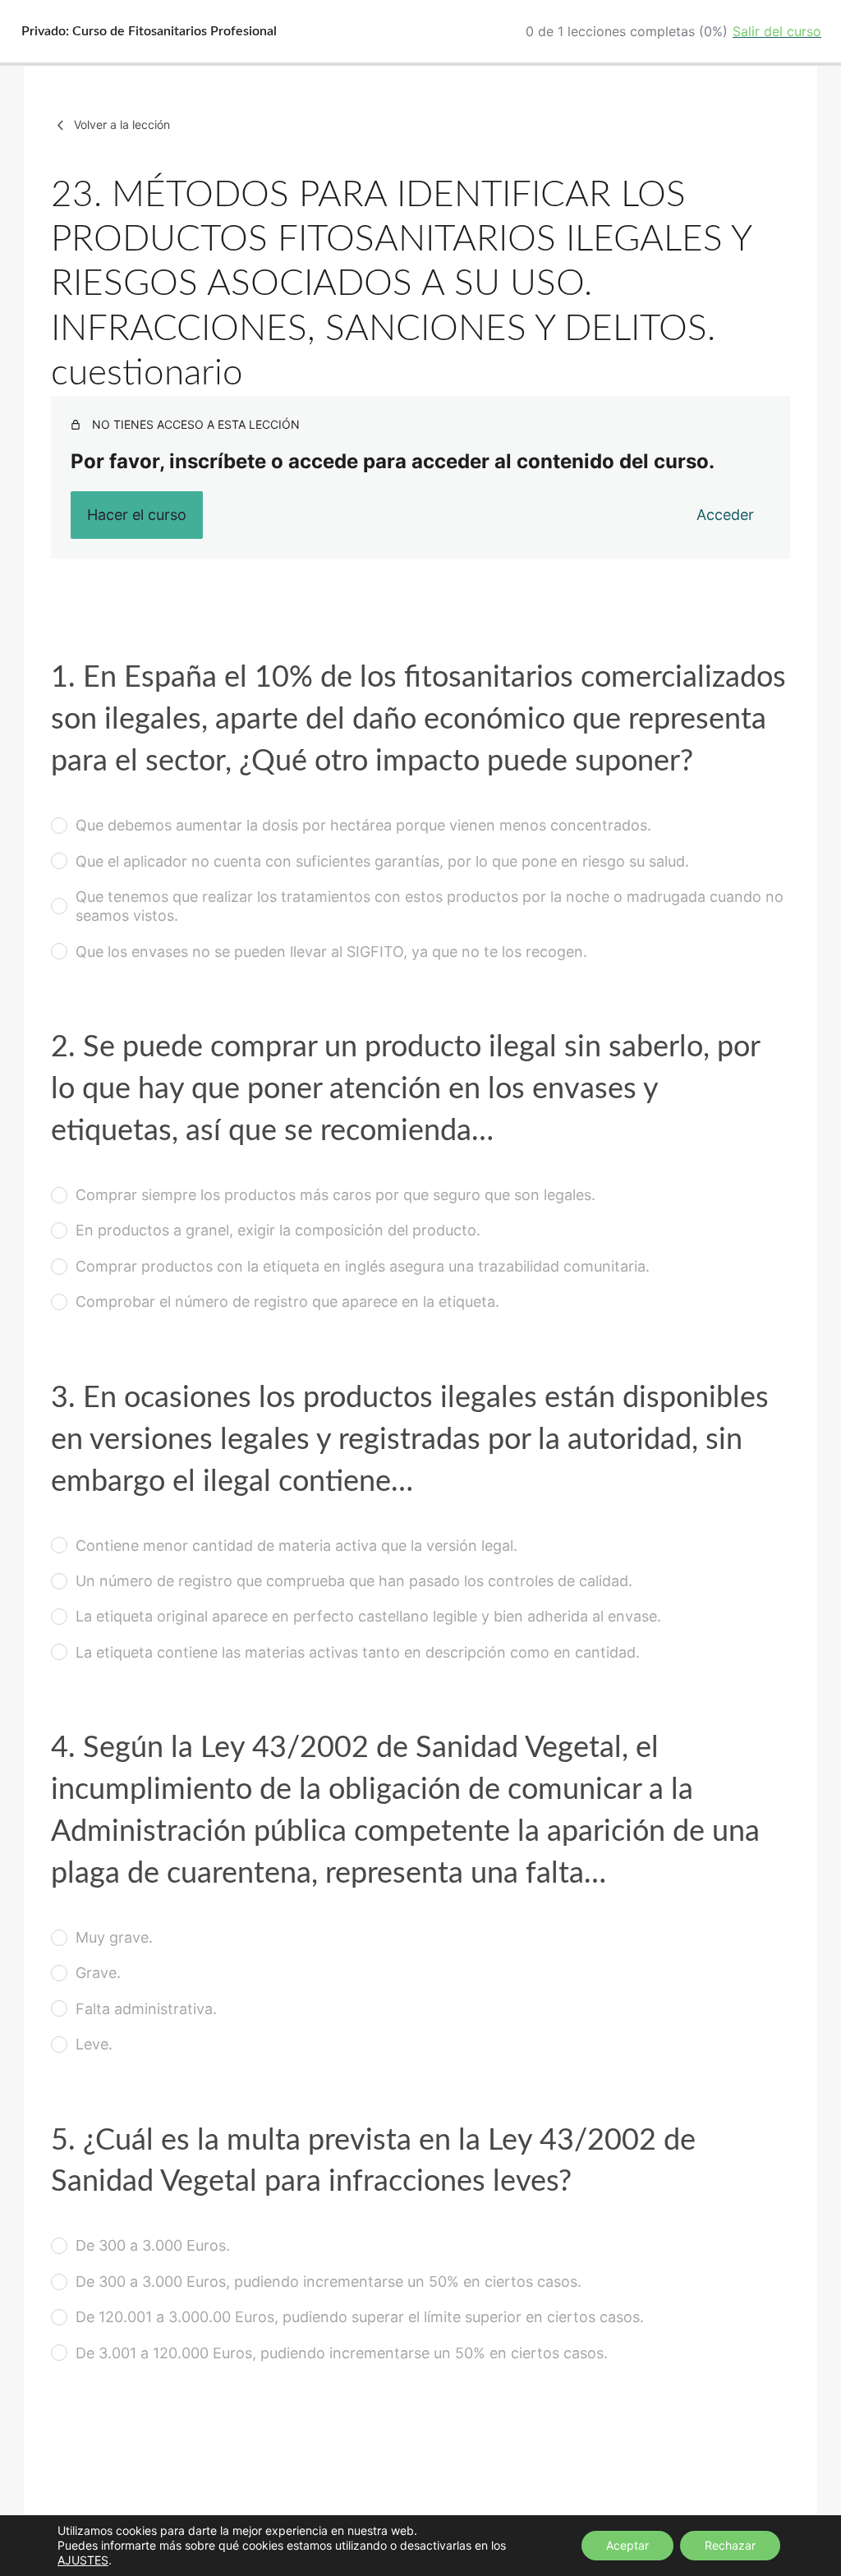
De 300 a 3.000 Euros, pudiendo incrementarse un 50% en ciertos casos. (329, 2282)
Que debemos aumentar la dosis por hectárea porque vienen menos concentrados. (363, 825)
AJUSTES (83, 2560)
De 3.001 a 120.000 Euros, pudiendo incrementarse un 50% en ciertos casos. (342, 2353)
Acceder (725, 515)
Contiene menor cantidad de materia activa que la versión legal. (296, 1546)
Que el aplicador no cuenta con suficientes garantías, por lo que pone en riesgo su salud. (382, 861)
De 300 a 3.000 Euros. (153, 2245)
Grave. (98, 1973)
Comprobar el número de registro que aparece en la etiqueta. (287, 1302)
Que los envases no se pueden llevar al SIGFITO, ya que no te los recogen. (331, 952)
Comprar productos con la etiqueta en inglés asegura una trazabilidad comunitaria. (363, 1266)
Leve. (94, 2044)
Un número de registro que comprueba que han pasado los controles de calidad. (354, 1581)
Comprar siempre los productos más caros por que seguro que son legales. (335, 1195)
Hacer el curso (137, 515)
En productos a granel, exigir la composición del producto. (278, 1230)
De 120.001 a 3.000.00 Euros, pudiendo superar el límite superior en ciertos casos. (360, 2317)
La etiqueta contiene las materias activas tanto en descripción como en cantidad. (358, 1652)
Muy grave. (114, 1937)
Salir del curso (777, 31)
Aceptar (627, 2545)
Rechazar (730, 2545)
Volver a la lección (122, 124)
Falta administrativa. (146, 2009)
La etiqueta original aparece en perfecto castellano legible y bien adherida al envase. (368, 1616)
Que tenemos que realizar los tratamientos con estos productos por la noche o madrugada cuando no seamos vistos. (430, 906)
